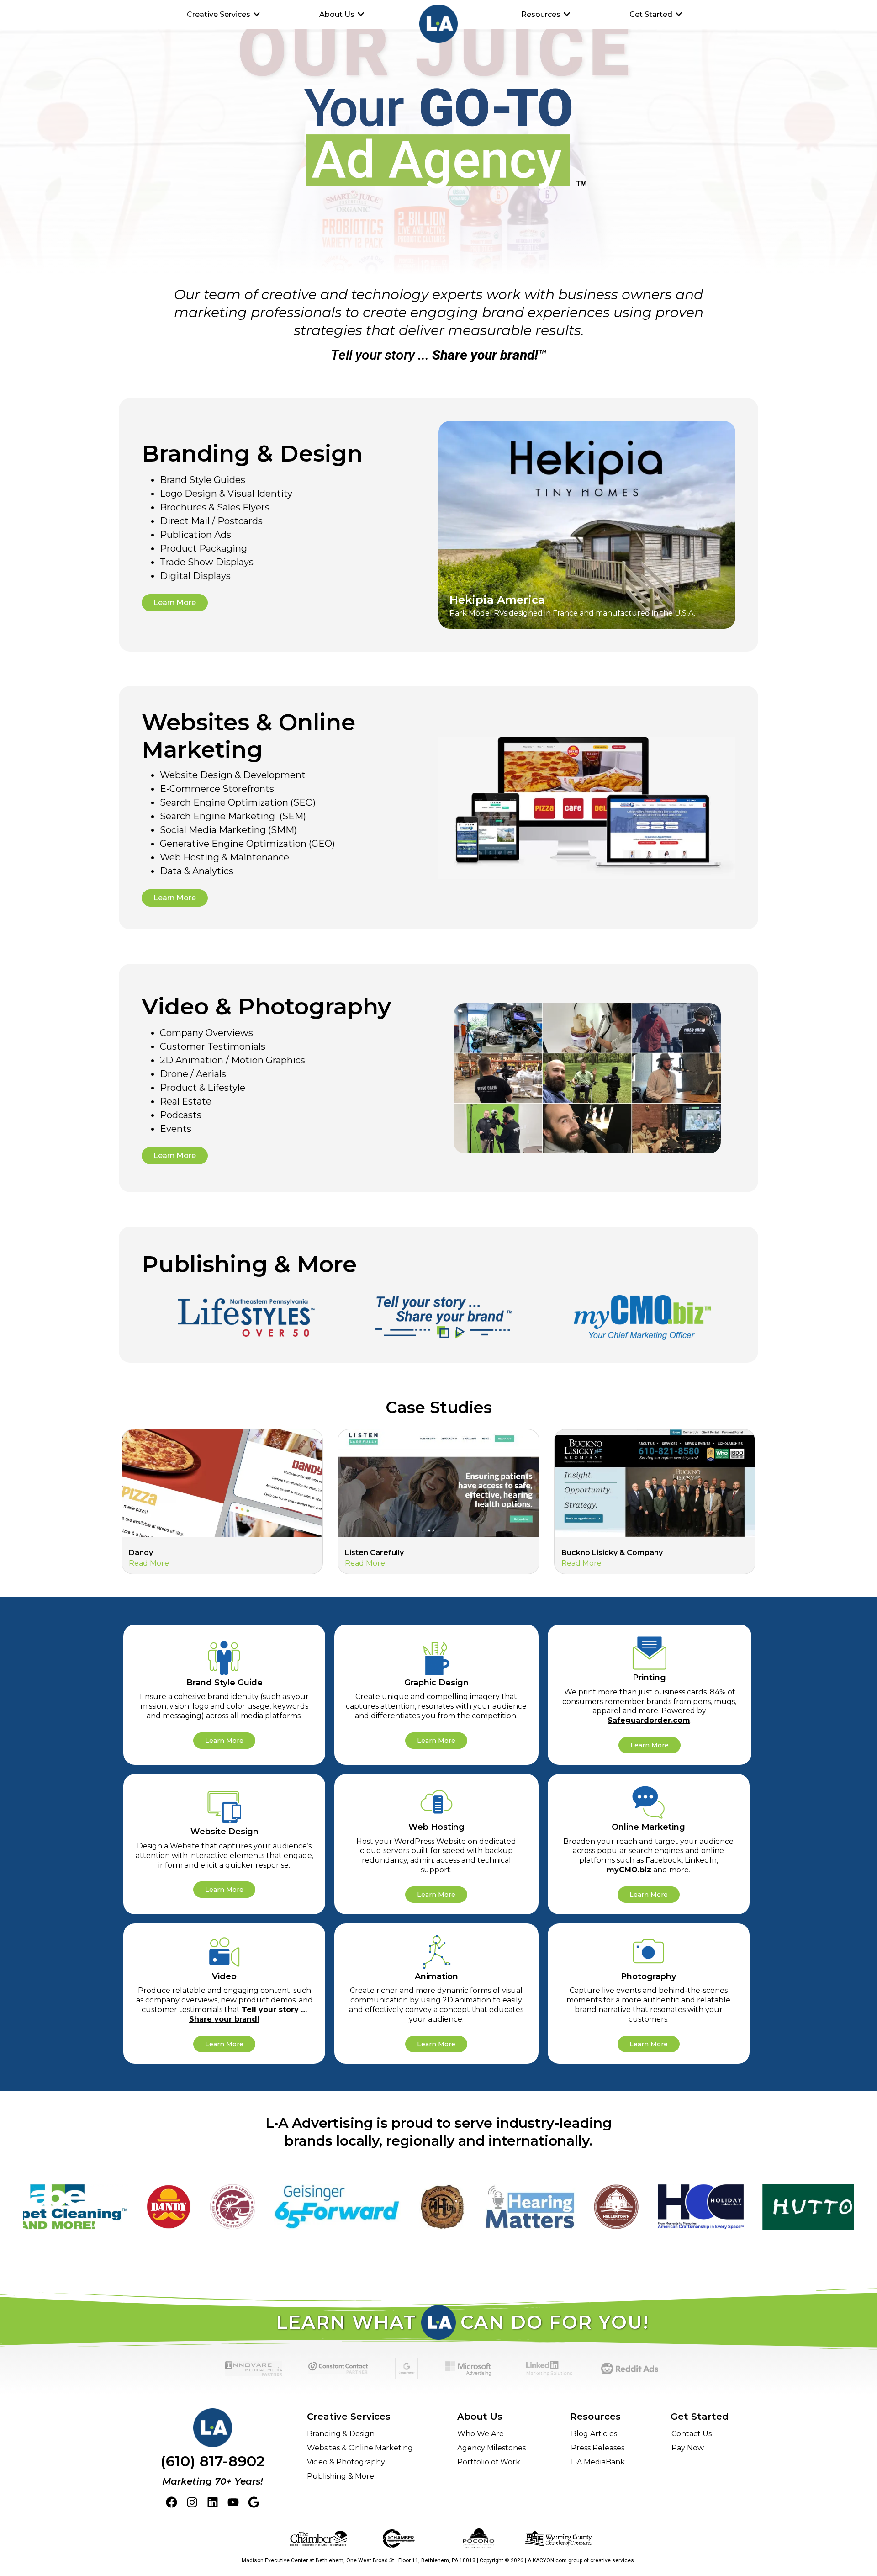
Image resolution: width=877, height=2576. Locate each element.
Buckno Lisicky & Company (612, 1553)
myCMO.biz (629, 1870)
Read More (149, 1563)
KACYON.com (550, 2560)
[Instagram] (192, 2502)
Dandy (141, 1553)
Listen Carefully (374, 1553)
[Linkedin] (213, 2502)
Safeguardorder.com (649, 1720)
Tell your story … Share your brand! (248, 2014)
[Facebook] (172, 2502)
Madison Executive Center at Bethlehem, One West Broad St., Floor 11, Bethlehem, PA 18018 (359, 2560)
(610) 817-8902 (213, 2461)
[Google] (254, 2502)
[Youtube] (233, 2502)
